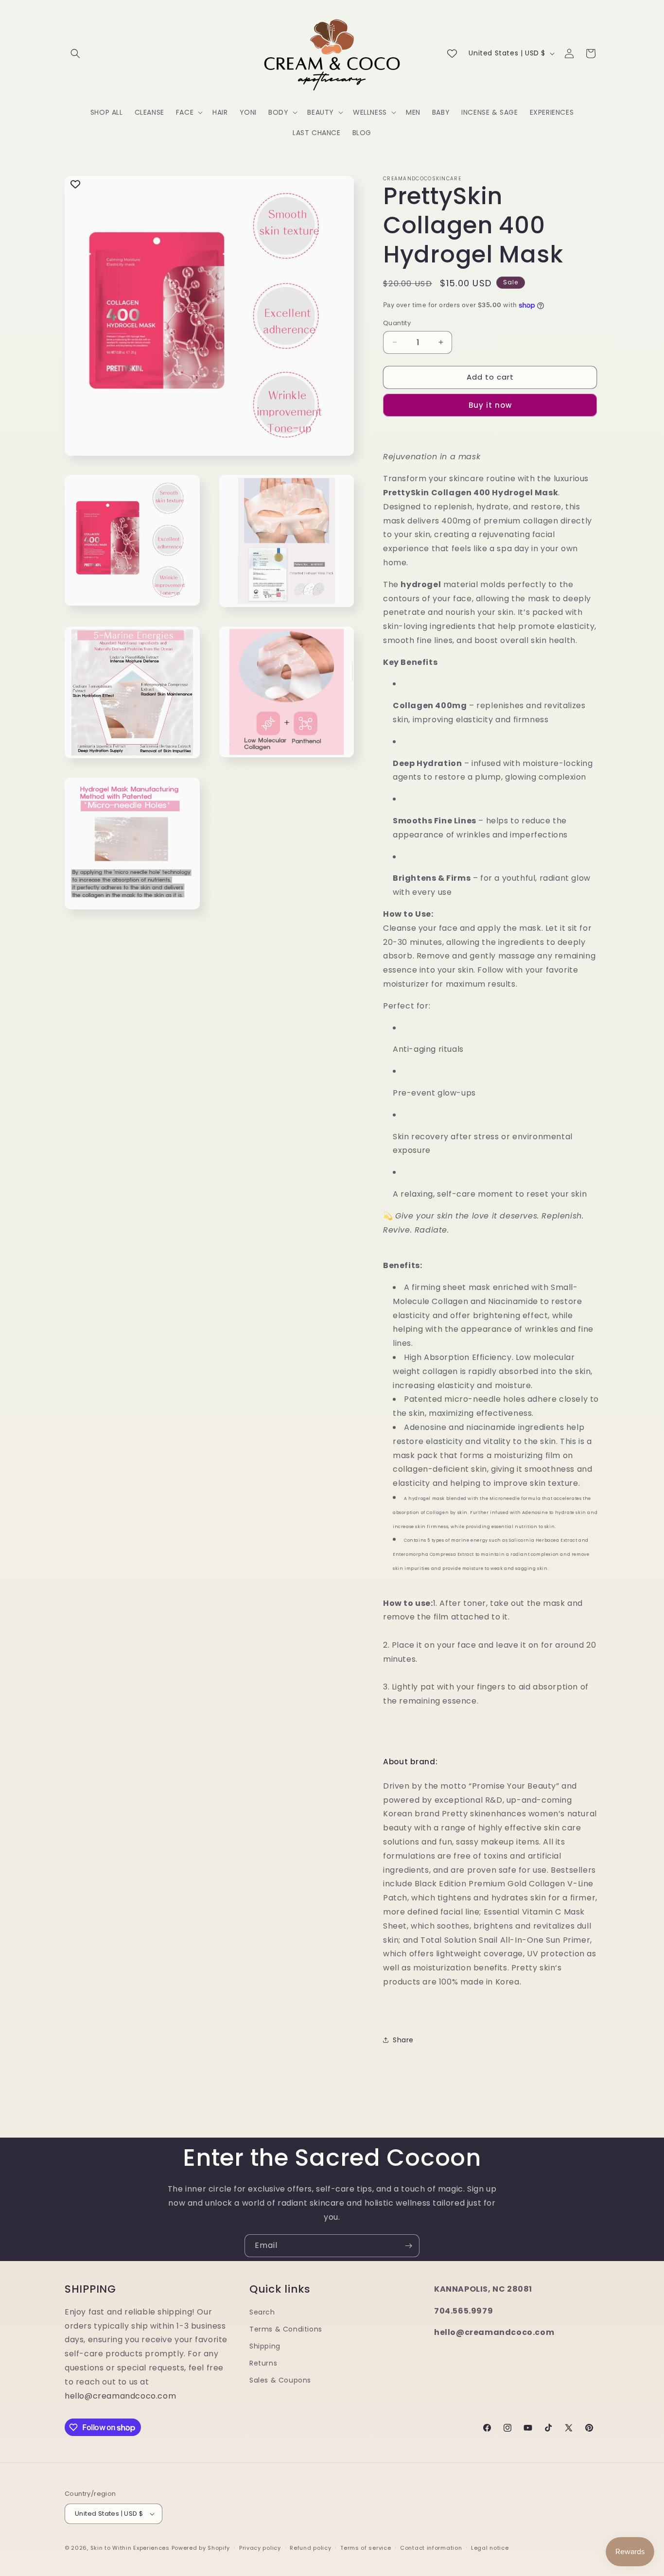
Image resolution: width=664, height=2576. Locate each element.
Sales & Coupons (280, 2380)
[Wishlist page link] (452, 53)
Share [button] (403, 2040)
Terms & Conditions (286, 2329)
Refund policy (310, 2548)
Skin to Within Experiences (130, 2548)
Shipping (265, 2346)
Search (262, 2312)
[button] (75, 53)
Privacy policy (260, 2548)
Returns (263, 2363)
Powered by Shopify (201, 2548)
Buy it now (490, 405)
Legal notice (490, 2548)
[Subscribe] (408, 2246)
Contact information (431, 2548)
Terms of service (366, 2548)
